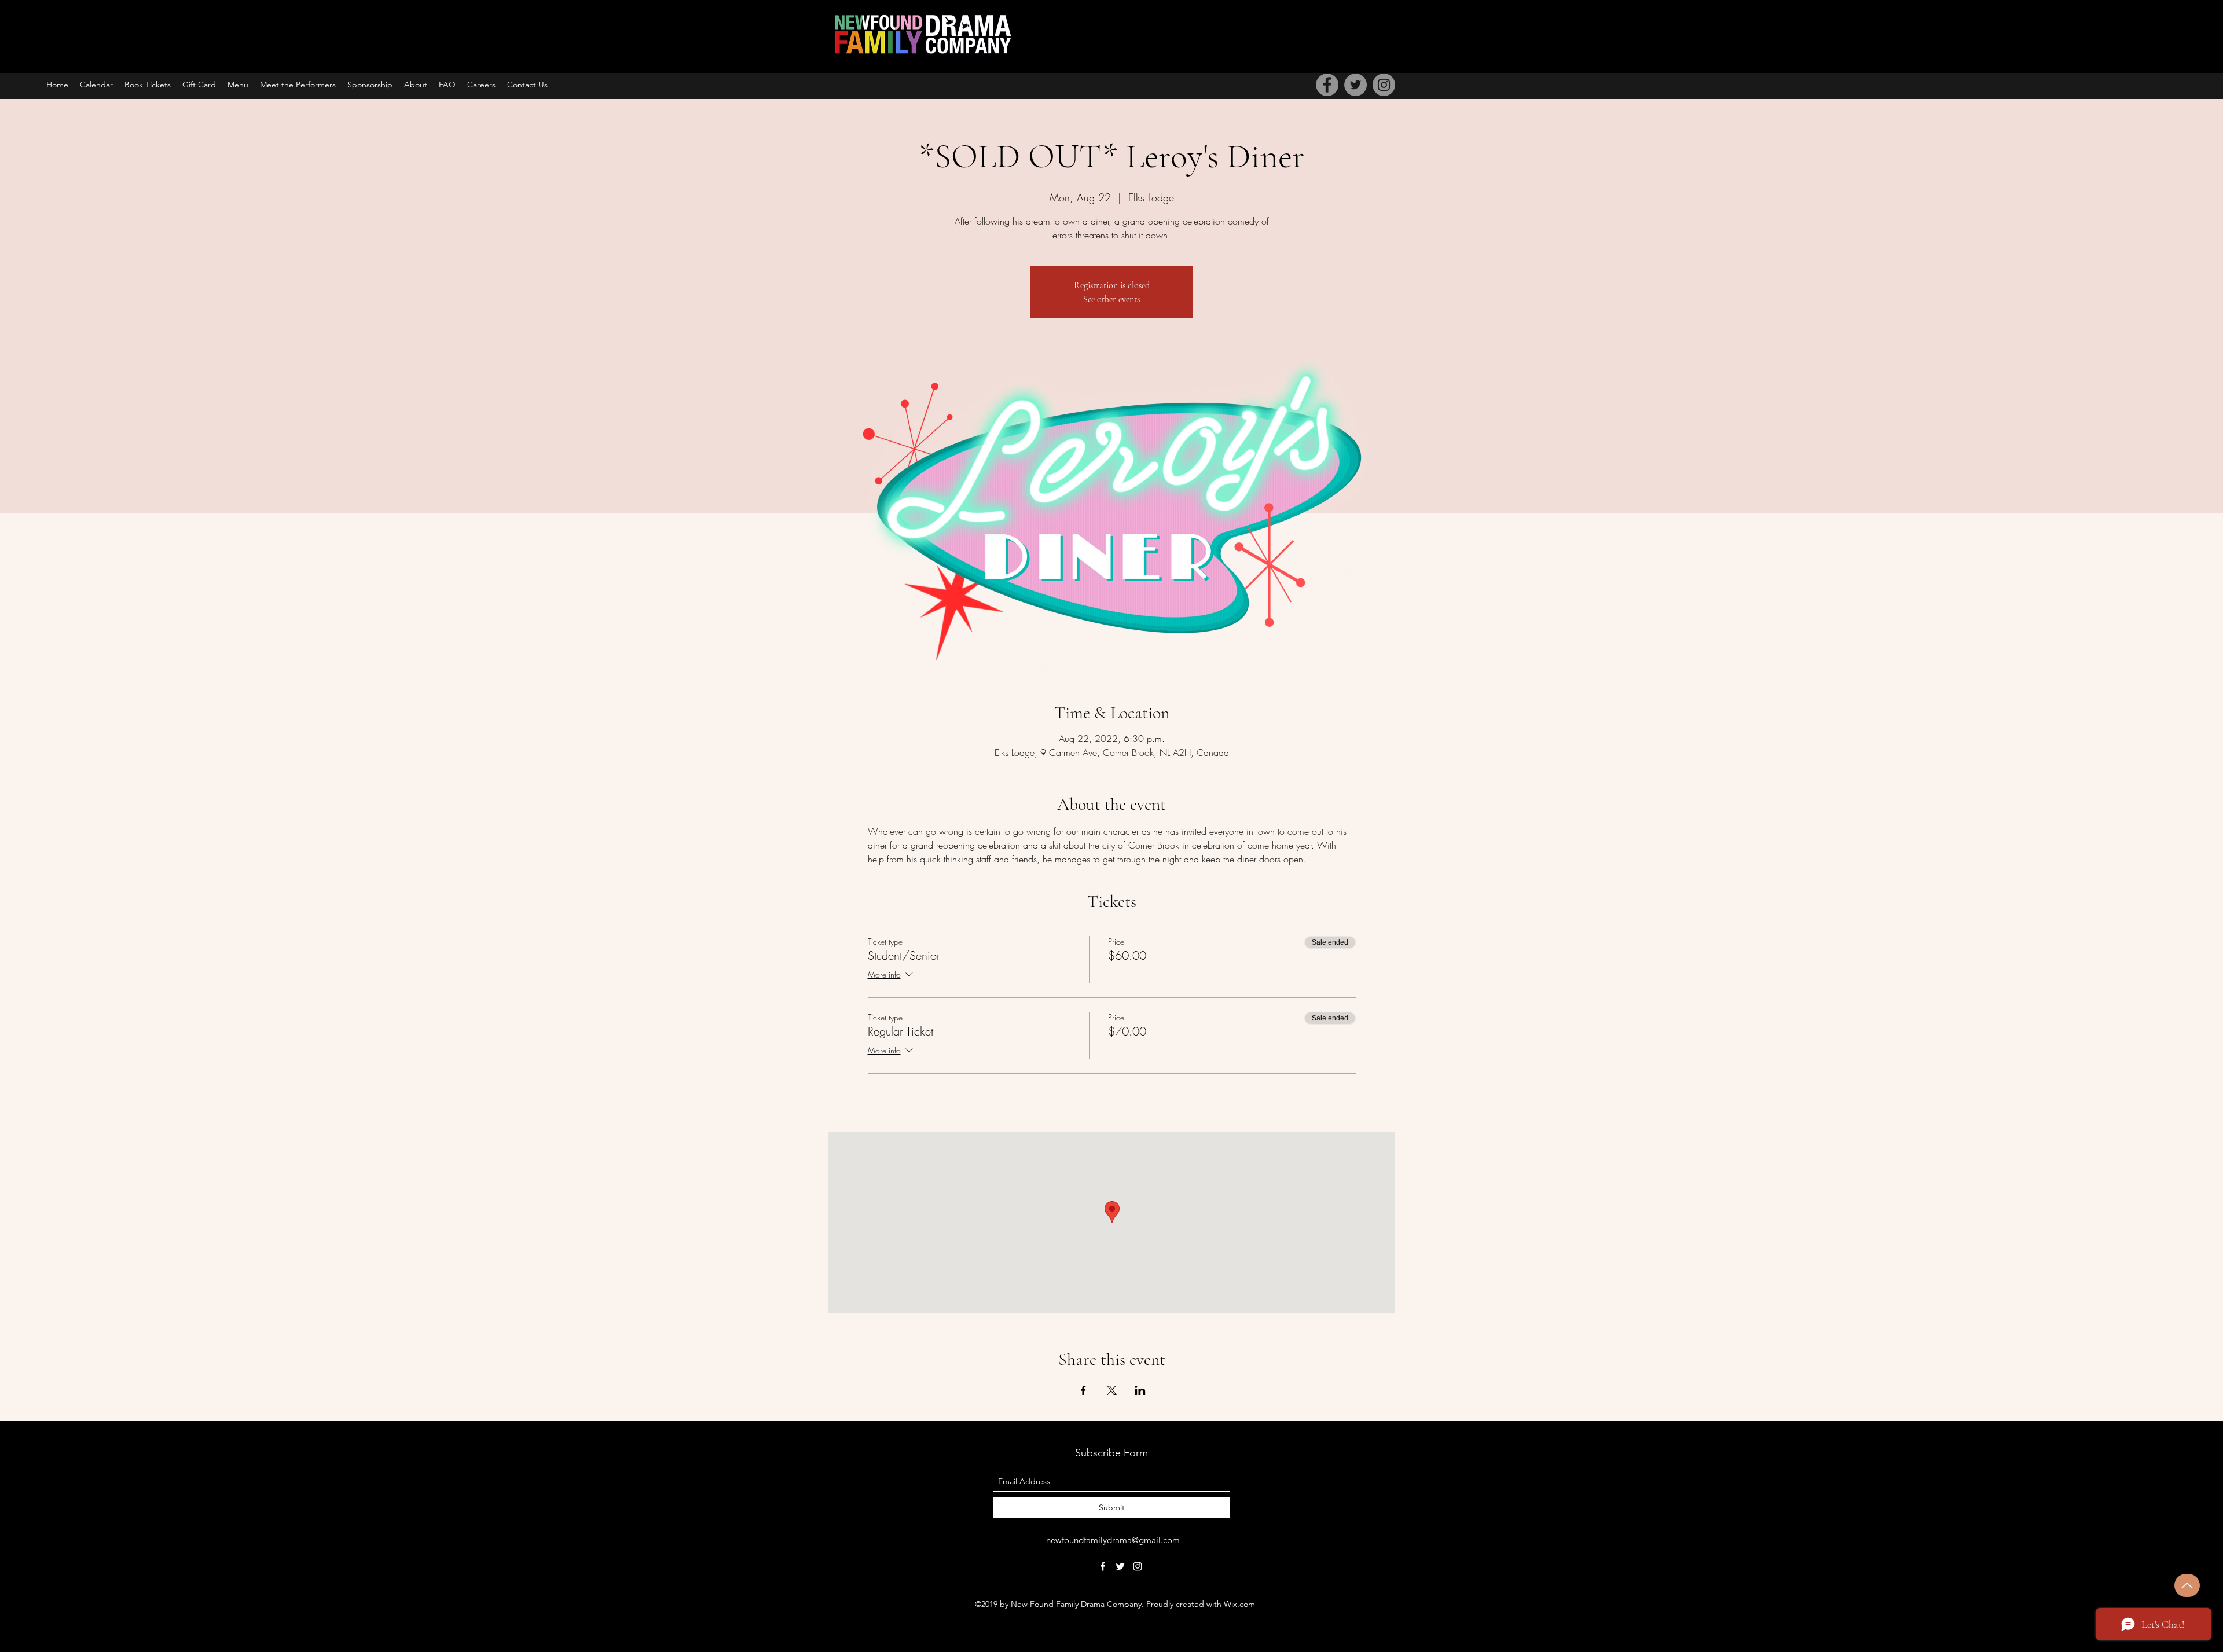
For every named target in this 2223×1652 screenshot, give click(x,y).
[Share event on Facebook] (1083, 1390)
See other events (1111, 299)
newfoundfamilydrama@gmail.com (1113, 1540)
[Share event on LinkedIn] (1140, 1390)
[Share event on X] (1112, 1390)
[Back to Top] (2187, 1585)
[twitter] (1120, 1566)
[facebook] (1103, 1566)
